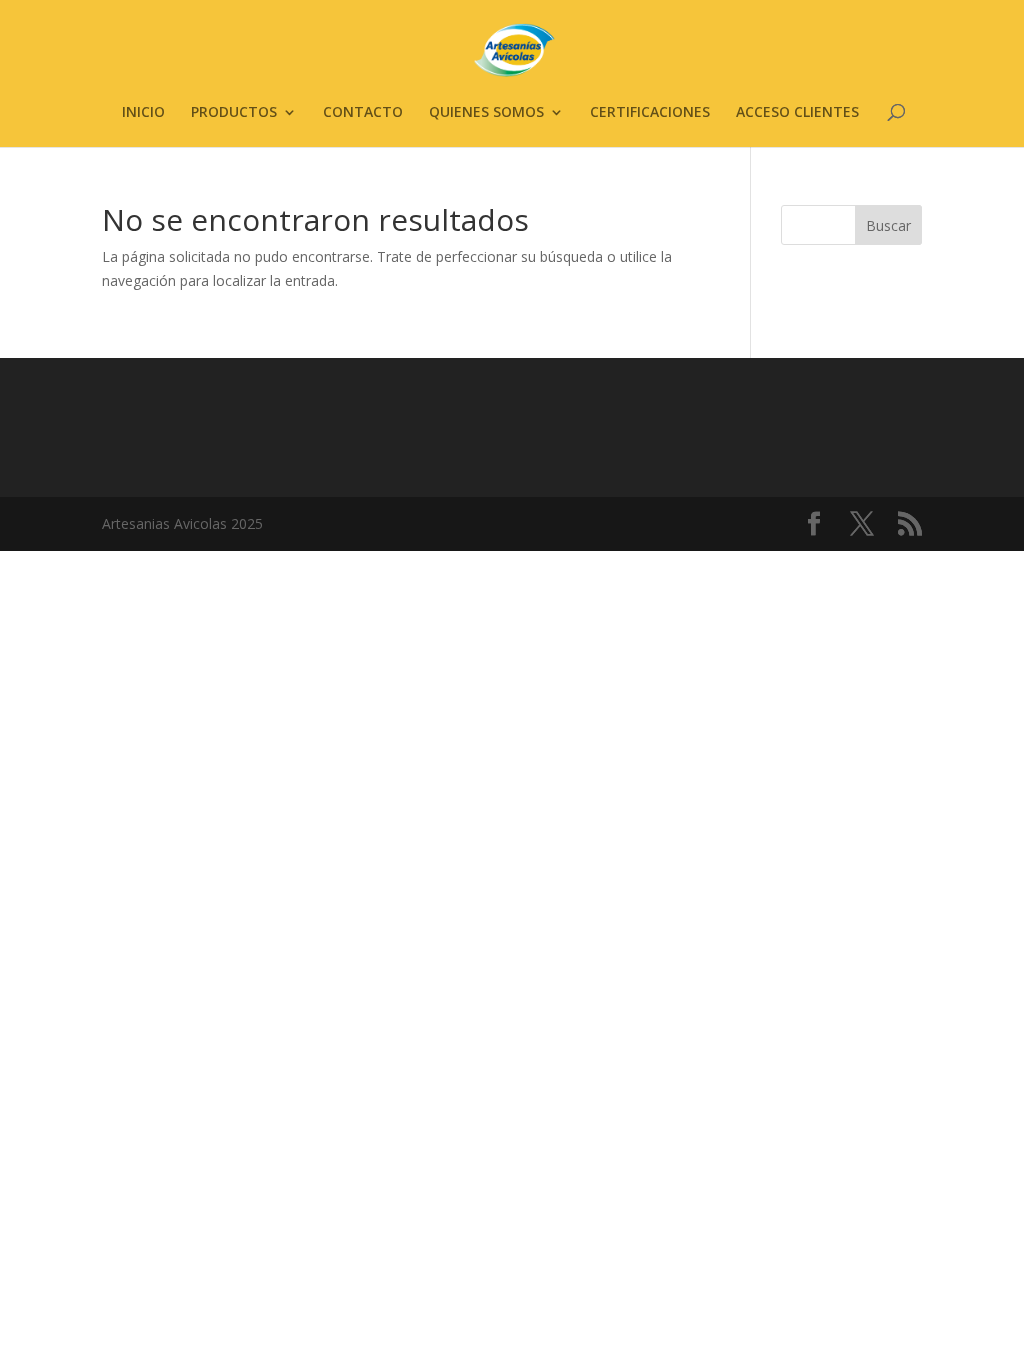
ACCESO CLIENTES (797, 113)
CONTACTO (363, 113)
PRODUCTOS (234, 113)
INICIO (143, 113)
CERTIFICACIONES (650, 113)
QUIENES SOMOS (486, 113)
